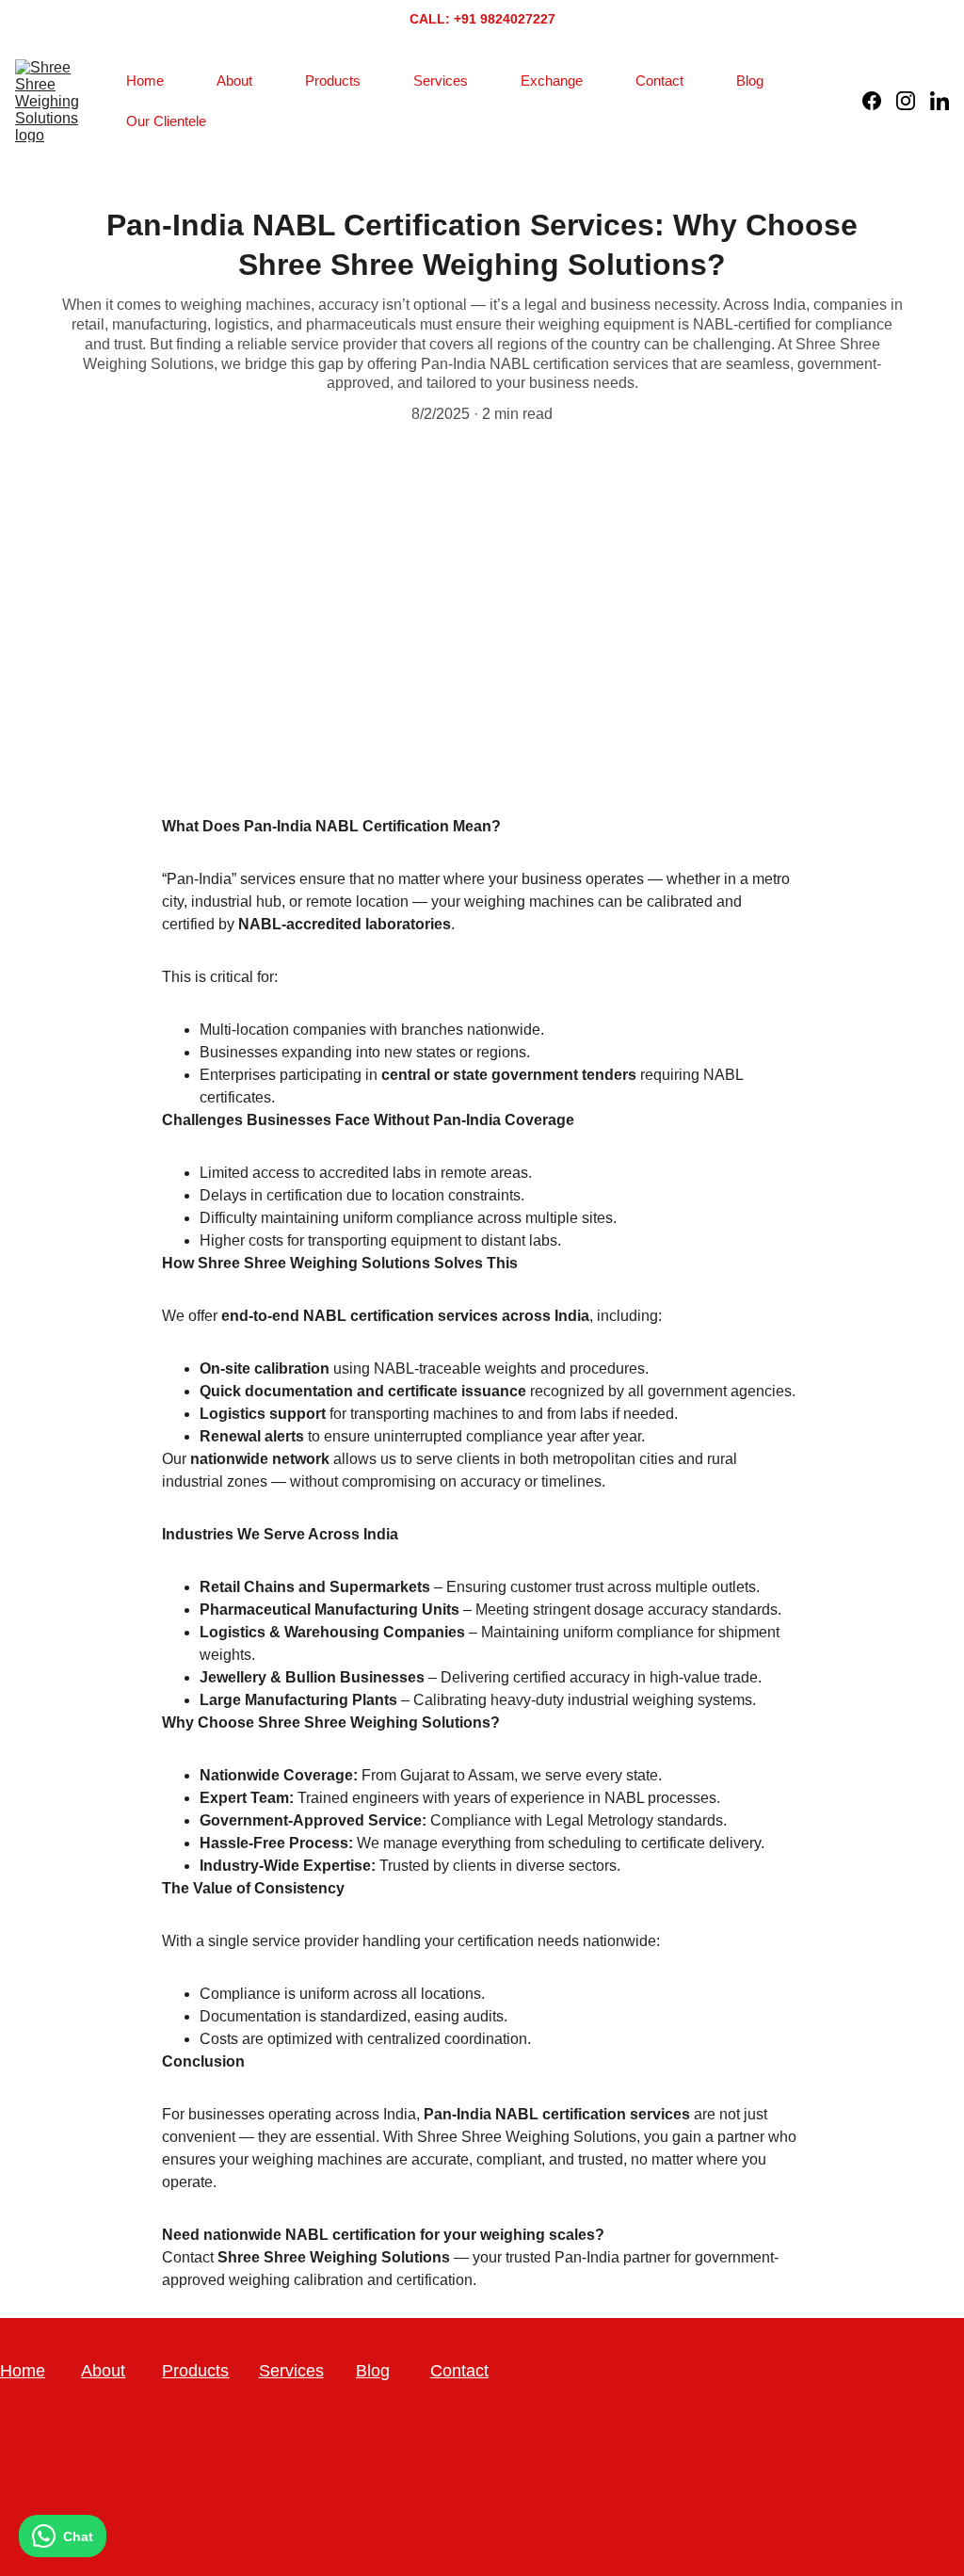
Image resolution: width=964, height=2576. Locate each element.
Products (333, 80)
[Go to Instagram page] (913, 101)
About (234, 80)
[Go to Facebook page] (879, 101)
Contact (659, 80)
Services (441, 80)
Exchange (552, 80)
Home (145, 80)
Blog (750, 80)
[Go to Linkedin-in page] (940, 101)
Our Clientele (166, 121)
